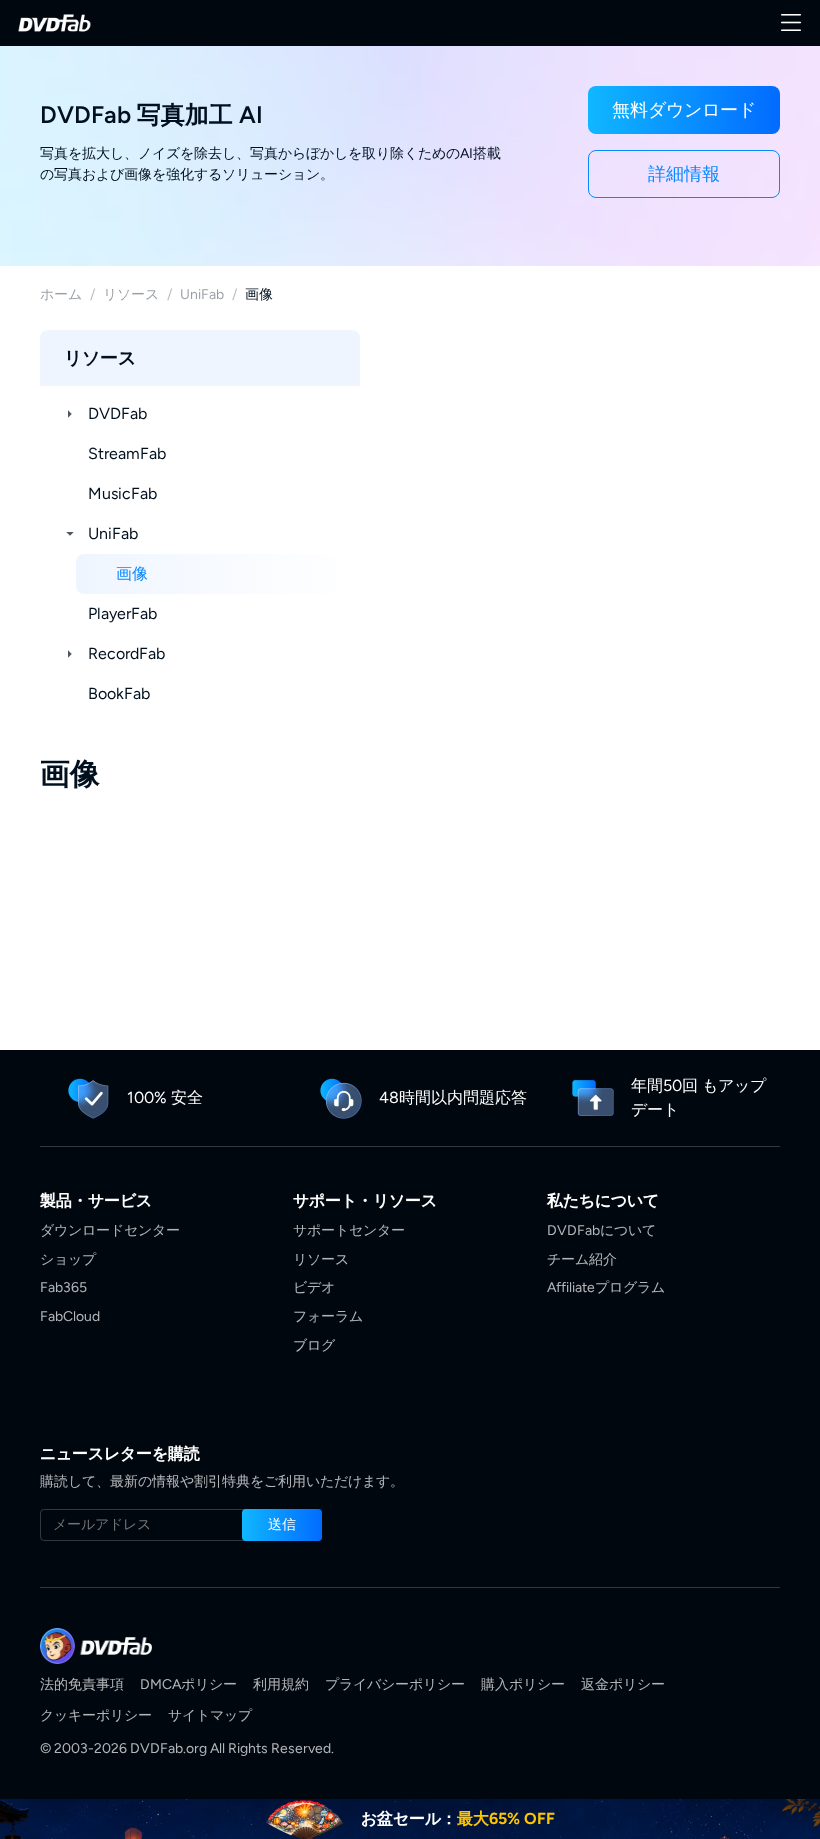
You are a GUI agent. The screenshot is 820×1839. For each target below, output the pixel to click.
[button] (684, 110)
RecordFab (126, 653)
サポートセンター (349, 1230)
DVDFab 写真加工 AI (151, 114)
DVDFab (117, 413)
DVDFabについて (601, 1230)
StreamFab (127, 453)
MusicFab (122, 493)
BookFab (119, 693)
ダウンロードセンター (110, 1230)
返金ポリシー (623, 1684)
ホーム (61, 294)
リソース (131, 294)
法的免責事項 (82, 1684)
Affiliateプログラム (606, 1287)
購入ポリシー (523, 1684)
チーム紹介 (582, 1259)
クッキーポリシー (96, 1715)
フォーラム (328, 1316)
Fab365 (63, 1287)
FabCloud (70, 1316)
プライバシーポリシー (395, 1684)
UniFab (202, 294)
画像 (132, 573)
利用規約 (281, 1684)
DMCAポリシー (188, 1684)
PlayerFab (122, 613)
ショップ (68, 1259)
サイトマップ (210, 1715)
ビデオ (314, 1287)
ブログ (314, 1345)
